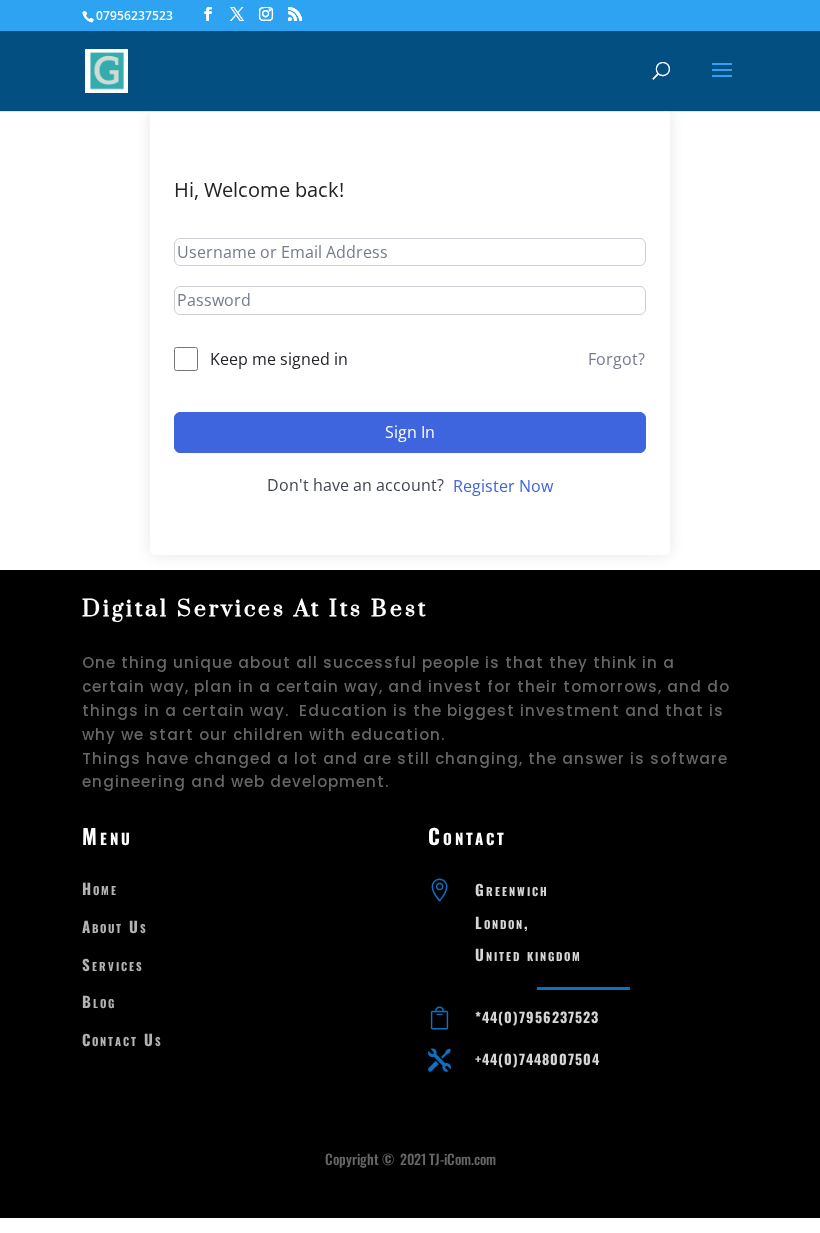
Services (113, 964)
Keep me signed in (279, 359)
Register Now (503, 486)
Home (100, 888)
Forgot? (616, 359)
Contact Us (122, 1039)
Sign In (410, 432)
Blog (99, 1001)
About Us (115, 926)
